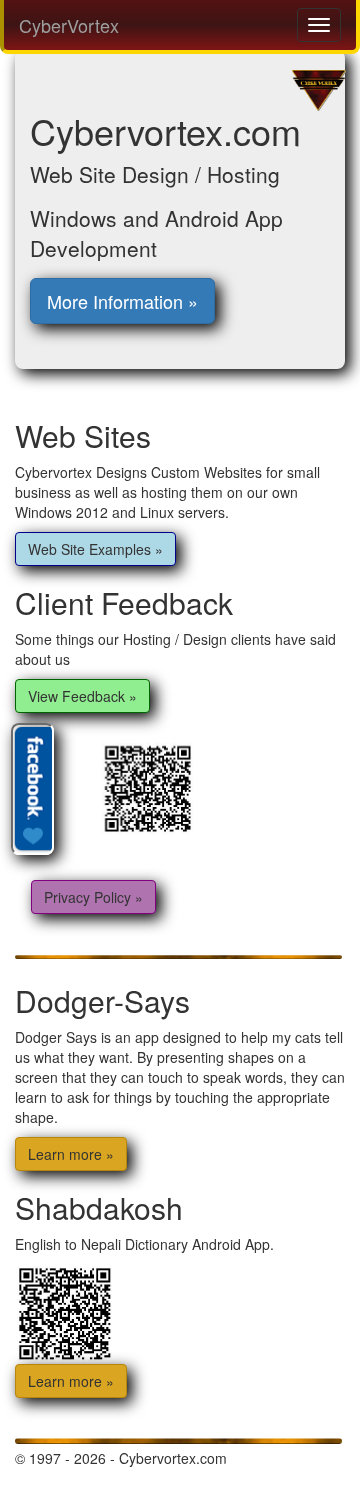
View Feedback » (82, 696)
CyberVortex (69, 25)
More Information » (122, 301)
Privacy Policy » (93, 897)
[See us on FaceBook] (34, 787)
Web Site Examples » (95, 549)
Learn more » (71, 1154)
